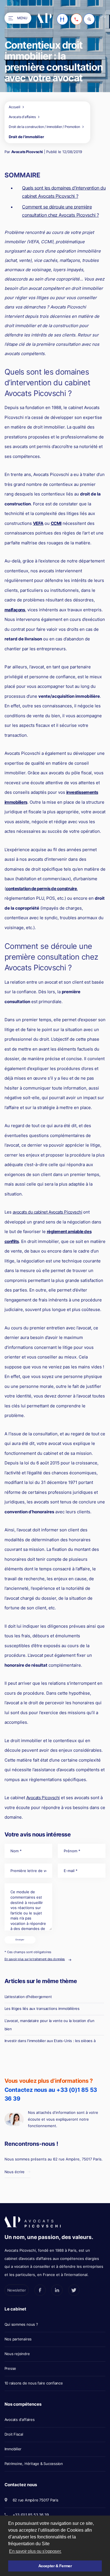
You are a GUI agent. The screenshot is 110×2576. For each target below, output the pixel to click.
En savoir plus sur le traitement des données (35, 1959)
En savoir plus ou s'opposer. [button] (35, 2551)
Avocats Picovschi (27, 152)
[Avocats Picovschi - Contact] (62, 19)
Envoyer (20, 1940)
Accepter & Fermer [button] (55, 2566)
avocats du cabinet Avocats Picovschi (48, 1212)
